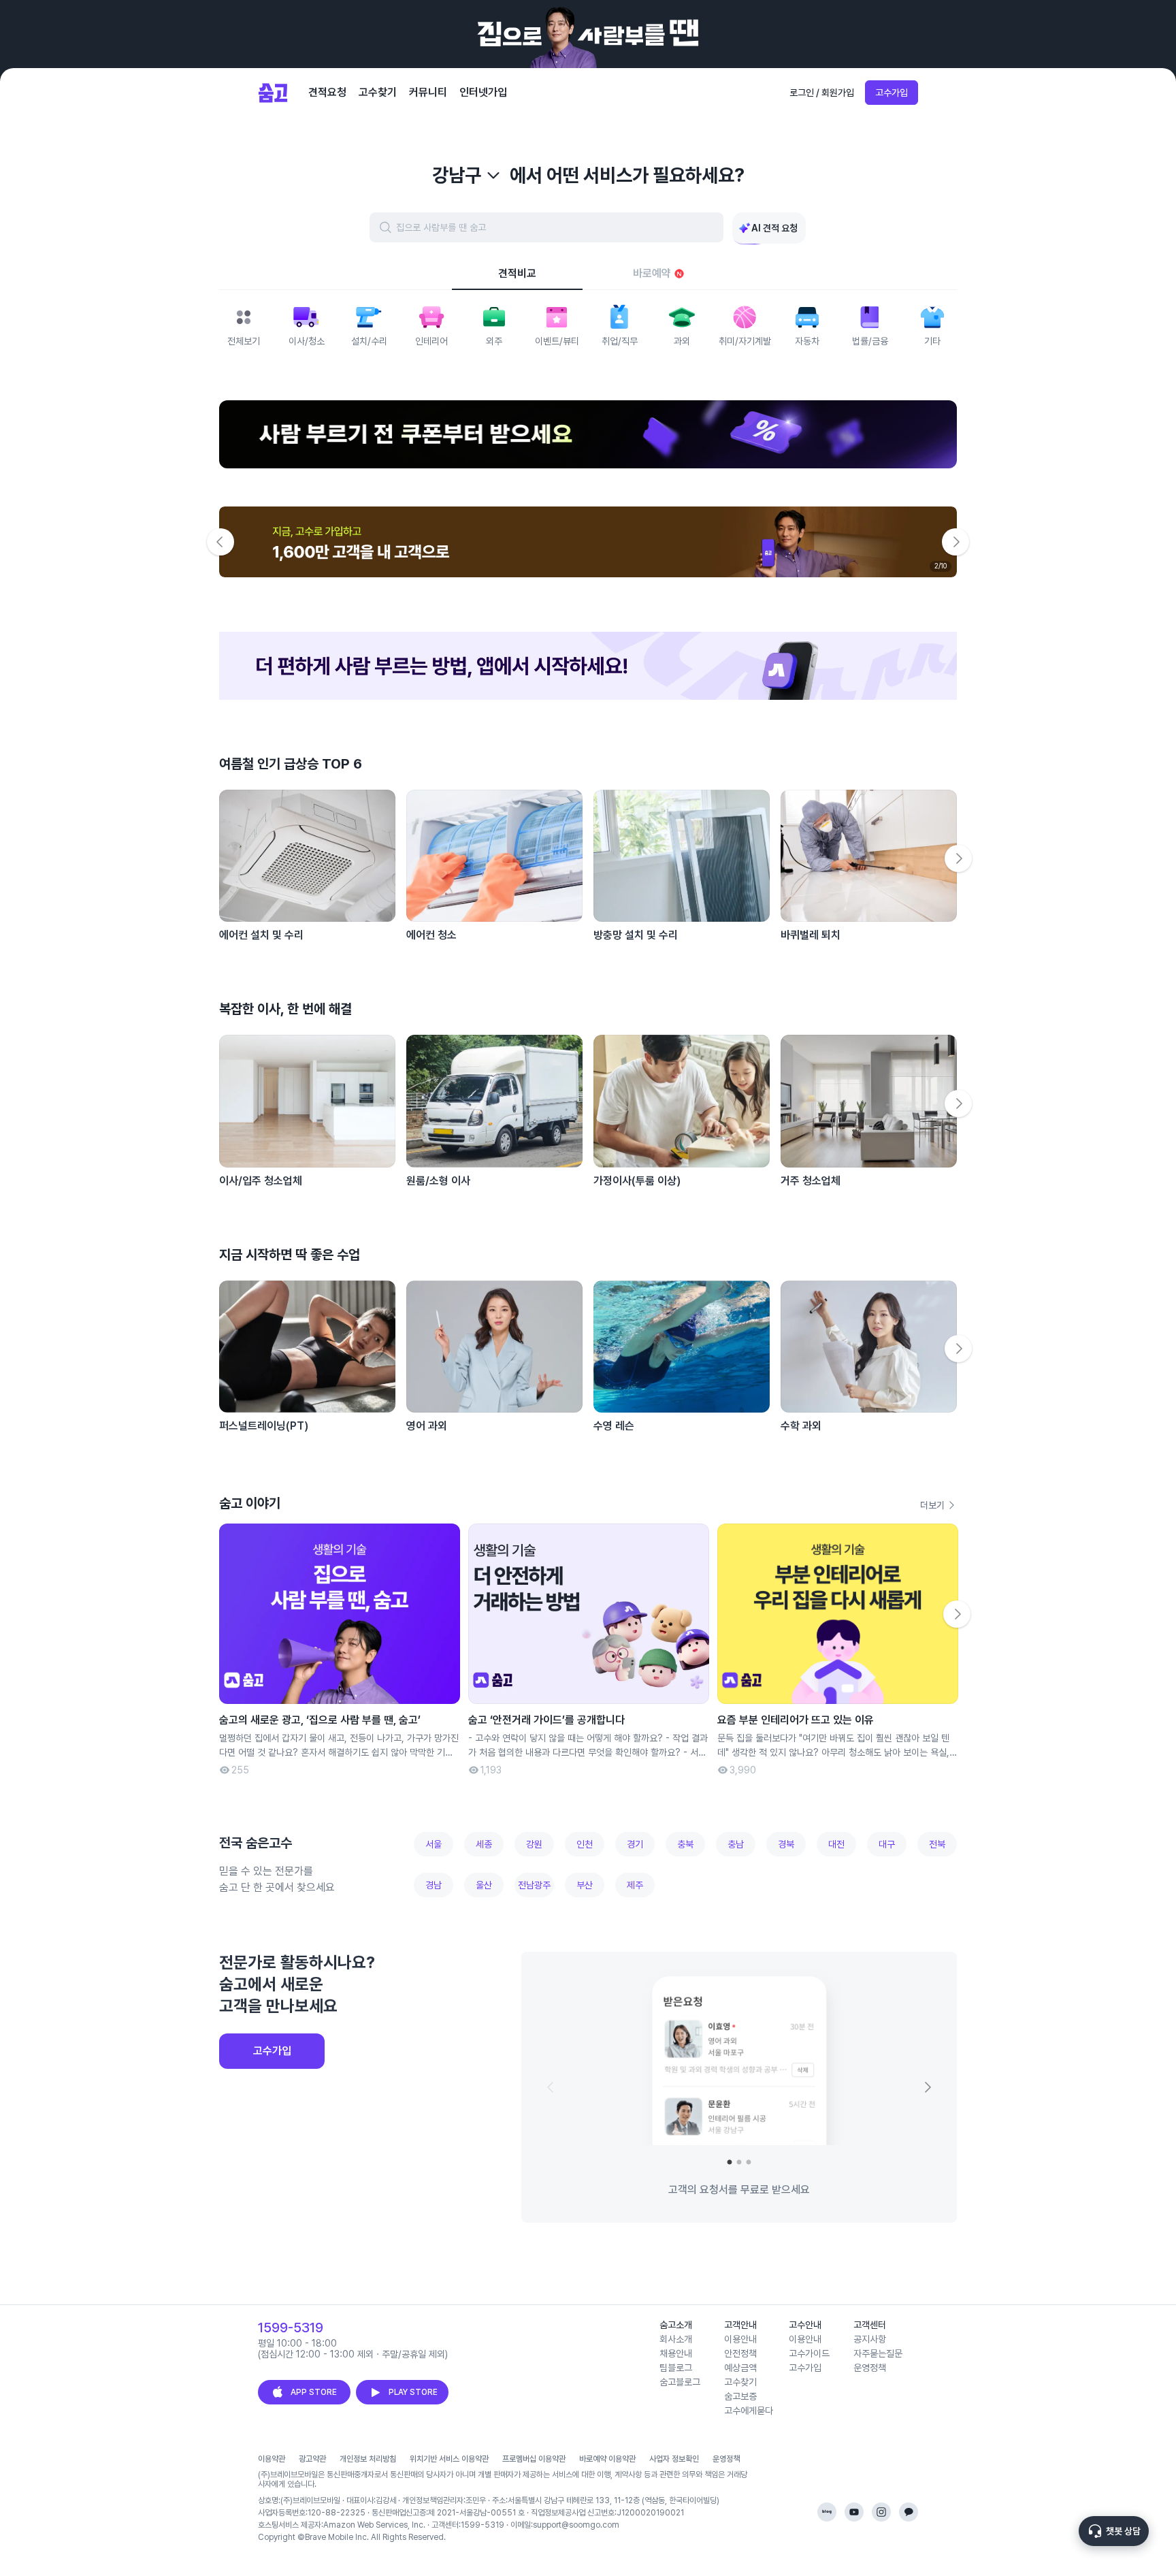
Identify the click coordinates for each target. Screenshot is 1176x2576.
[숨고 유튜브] (854, 2512)
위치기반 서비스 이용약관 (449, 2459)
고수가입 (892, 93)
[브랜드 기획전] (588, 434)
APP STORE (314, 2392)
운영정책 (726, 2459)
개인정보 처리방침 (368, 2459)
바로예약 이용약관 (607, 2459)
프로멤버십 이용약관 (534, 2459)
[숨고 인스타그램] (881, 2512)
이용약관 (272, 2459)
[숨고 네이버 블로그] (827, 2512)
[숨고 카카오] (909, 2512)
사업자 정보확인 (674, 2459)
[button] (588, 666)
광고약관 (312, 2459)
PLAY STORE (413, 2392)
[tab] (517, 274)
